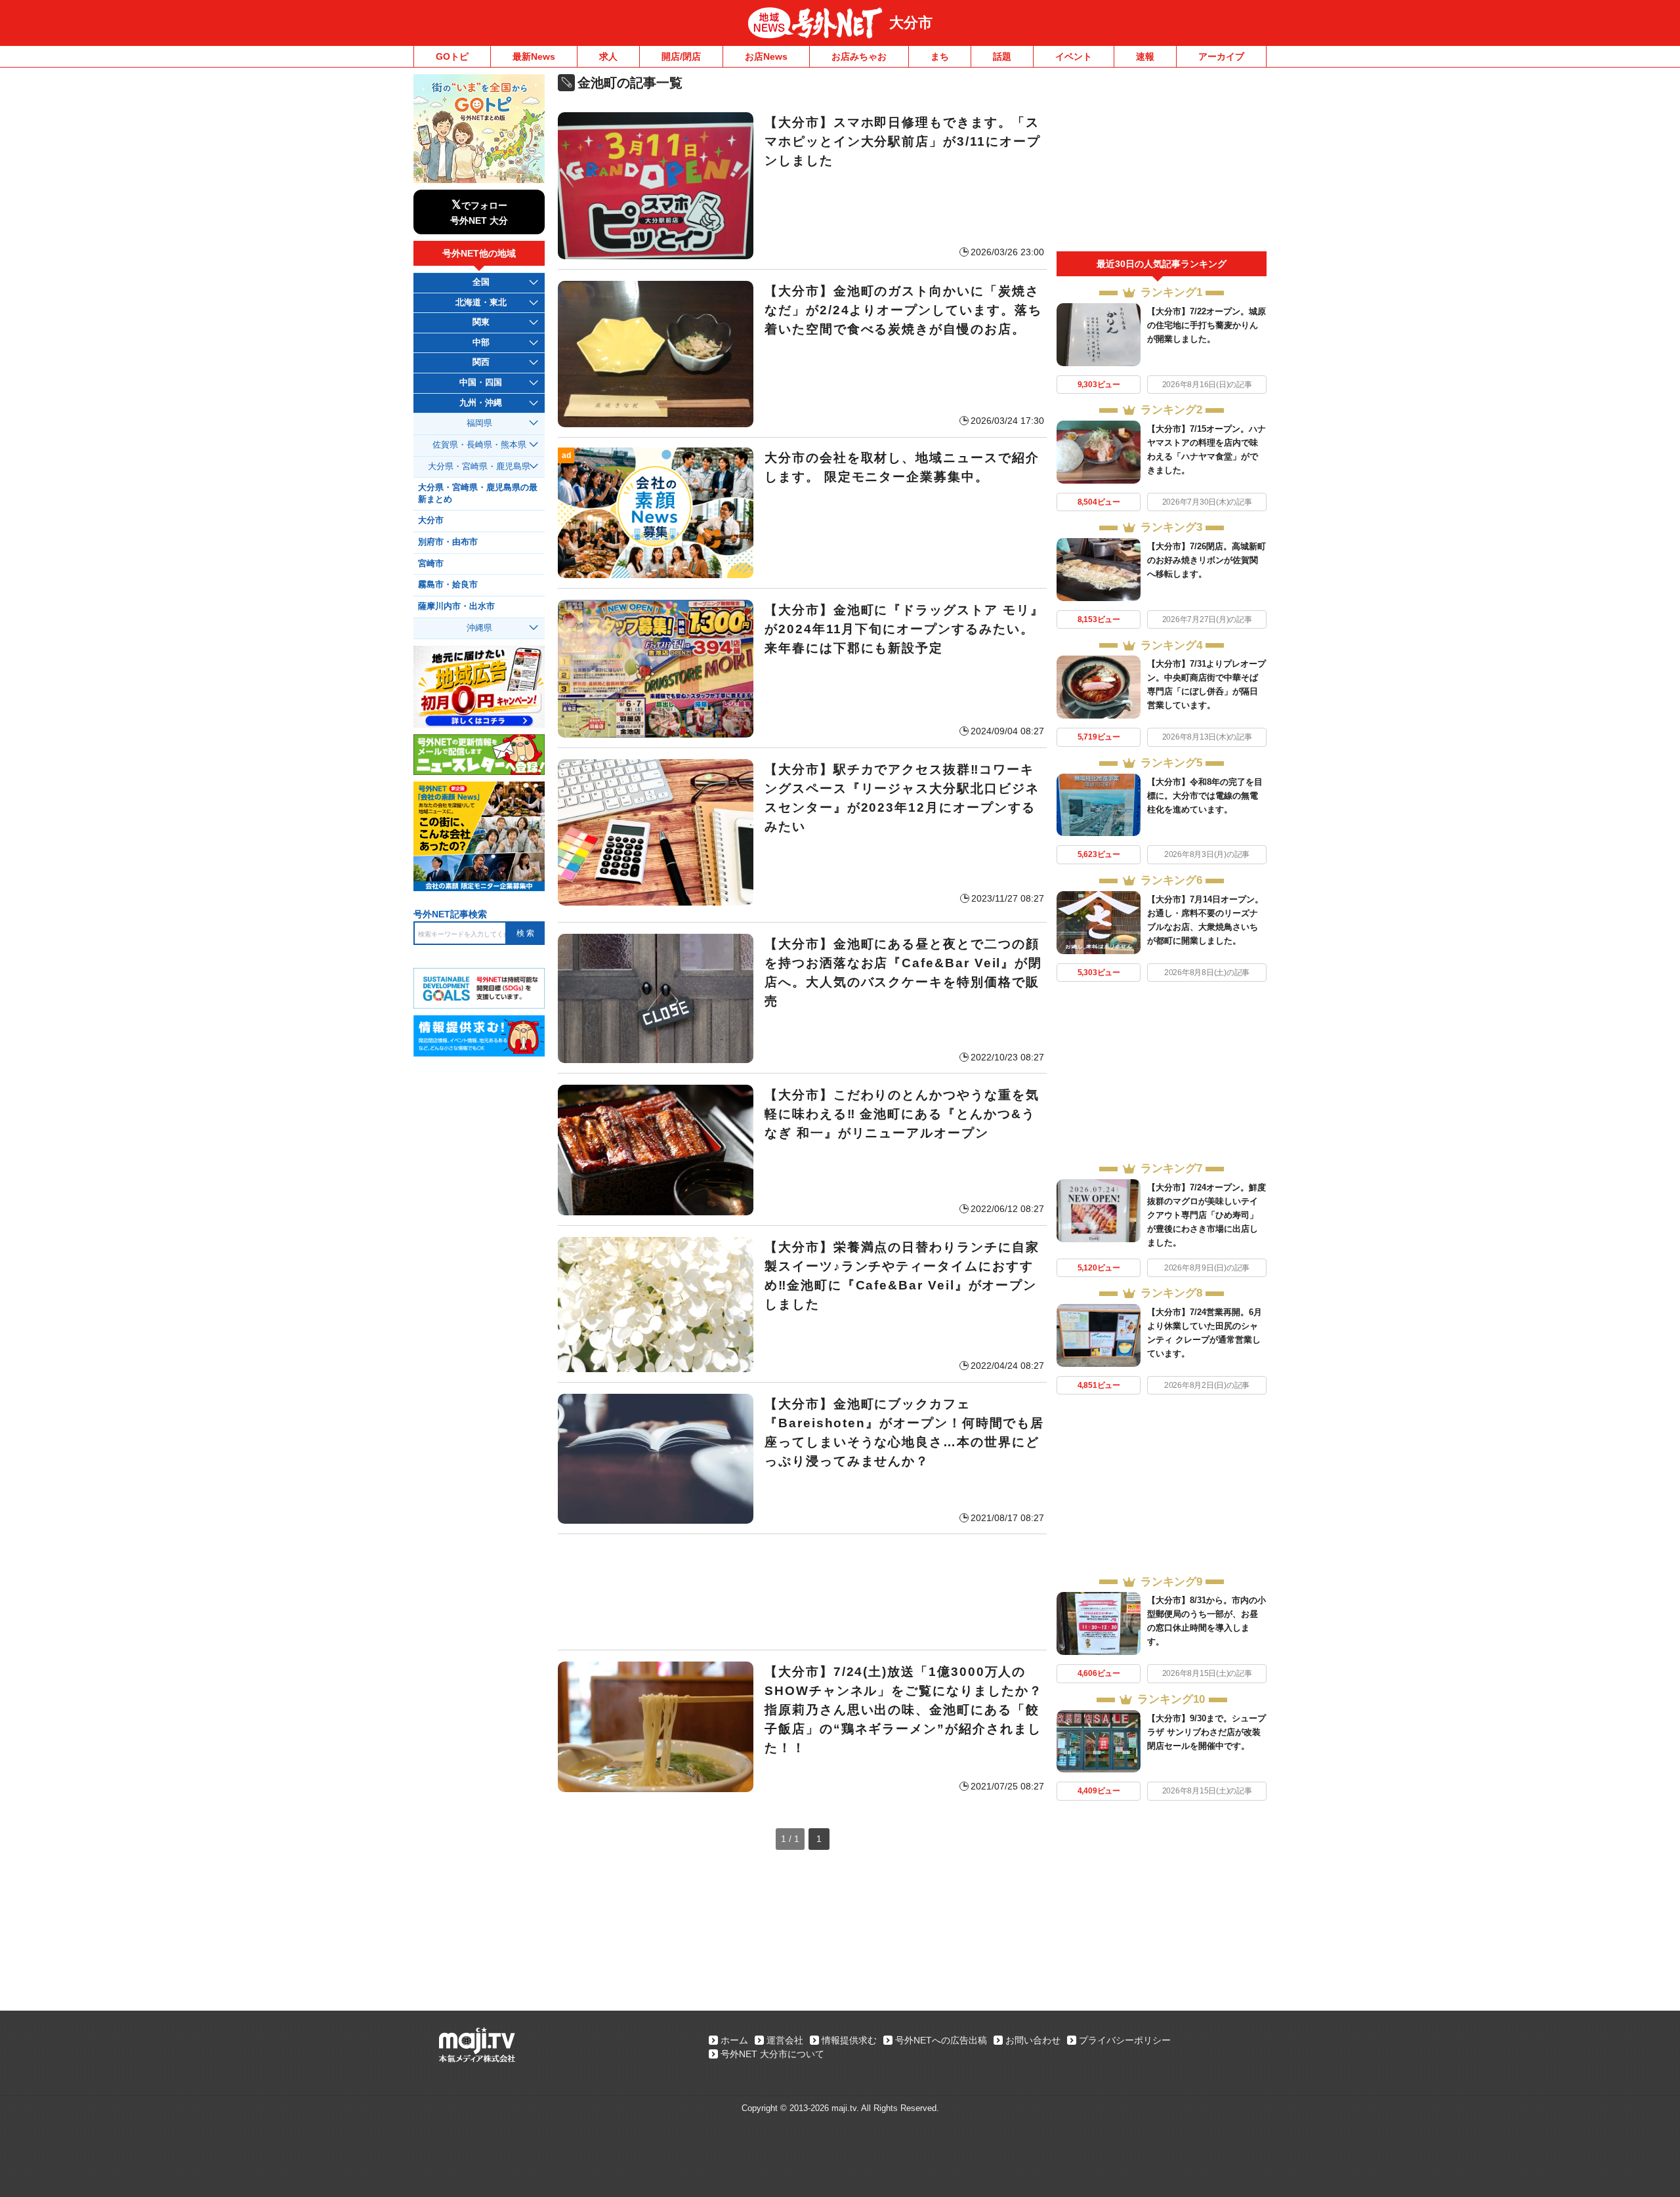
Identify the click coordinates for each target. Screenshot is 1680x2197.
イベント (1074, 56)
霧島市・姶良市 (448, 585)
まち (940, 56)
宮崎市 (431, 564)
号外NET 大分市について (772, 2054)
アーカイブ (1221, 56)
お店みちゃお (859, 56)
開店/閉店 (681, 56)
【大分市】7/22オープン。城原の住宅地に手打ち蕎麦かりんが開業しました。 (1207, 325)
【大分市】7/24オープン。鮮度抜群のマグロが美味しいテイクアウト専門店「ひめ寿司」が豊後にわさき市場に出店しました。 (1207, 1215)
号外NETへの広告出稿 (941, 2040)
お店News (766, 56)
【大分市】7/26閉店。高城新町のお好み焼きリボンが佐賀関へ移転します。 (1207, 560)
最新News (534, 56)
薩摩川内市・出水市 (456, 606)
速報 (1145, 56)
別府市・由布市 (448, 542)
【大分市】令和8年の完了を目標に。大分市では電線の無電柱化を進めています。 (1205, 796)
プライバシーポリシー (1125, 2040)
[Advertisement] (802, 1592)
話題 (1002, 56)
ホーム (734, 2040)
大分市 (911, 23)
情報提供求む (849, 2040)
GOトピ (452, 56)
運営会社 (785, 2040)
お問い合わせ (1033, 2040)
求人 (608, 56)
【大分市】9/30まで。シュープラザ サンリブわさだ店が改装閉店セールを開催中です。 (1207, 1732)
